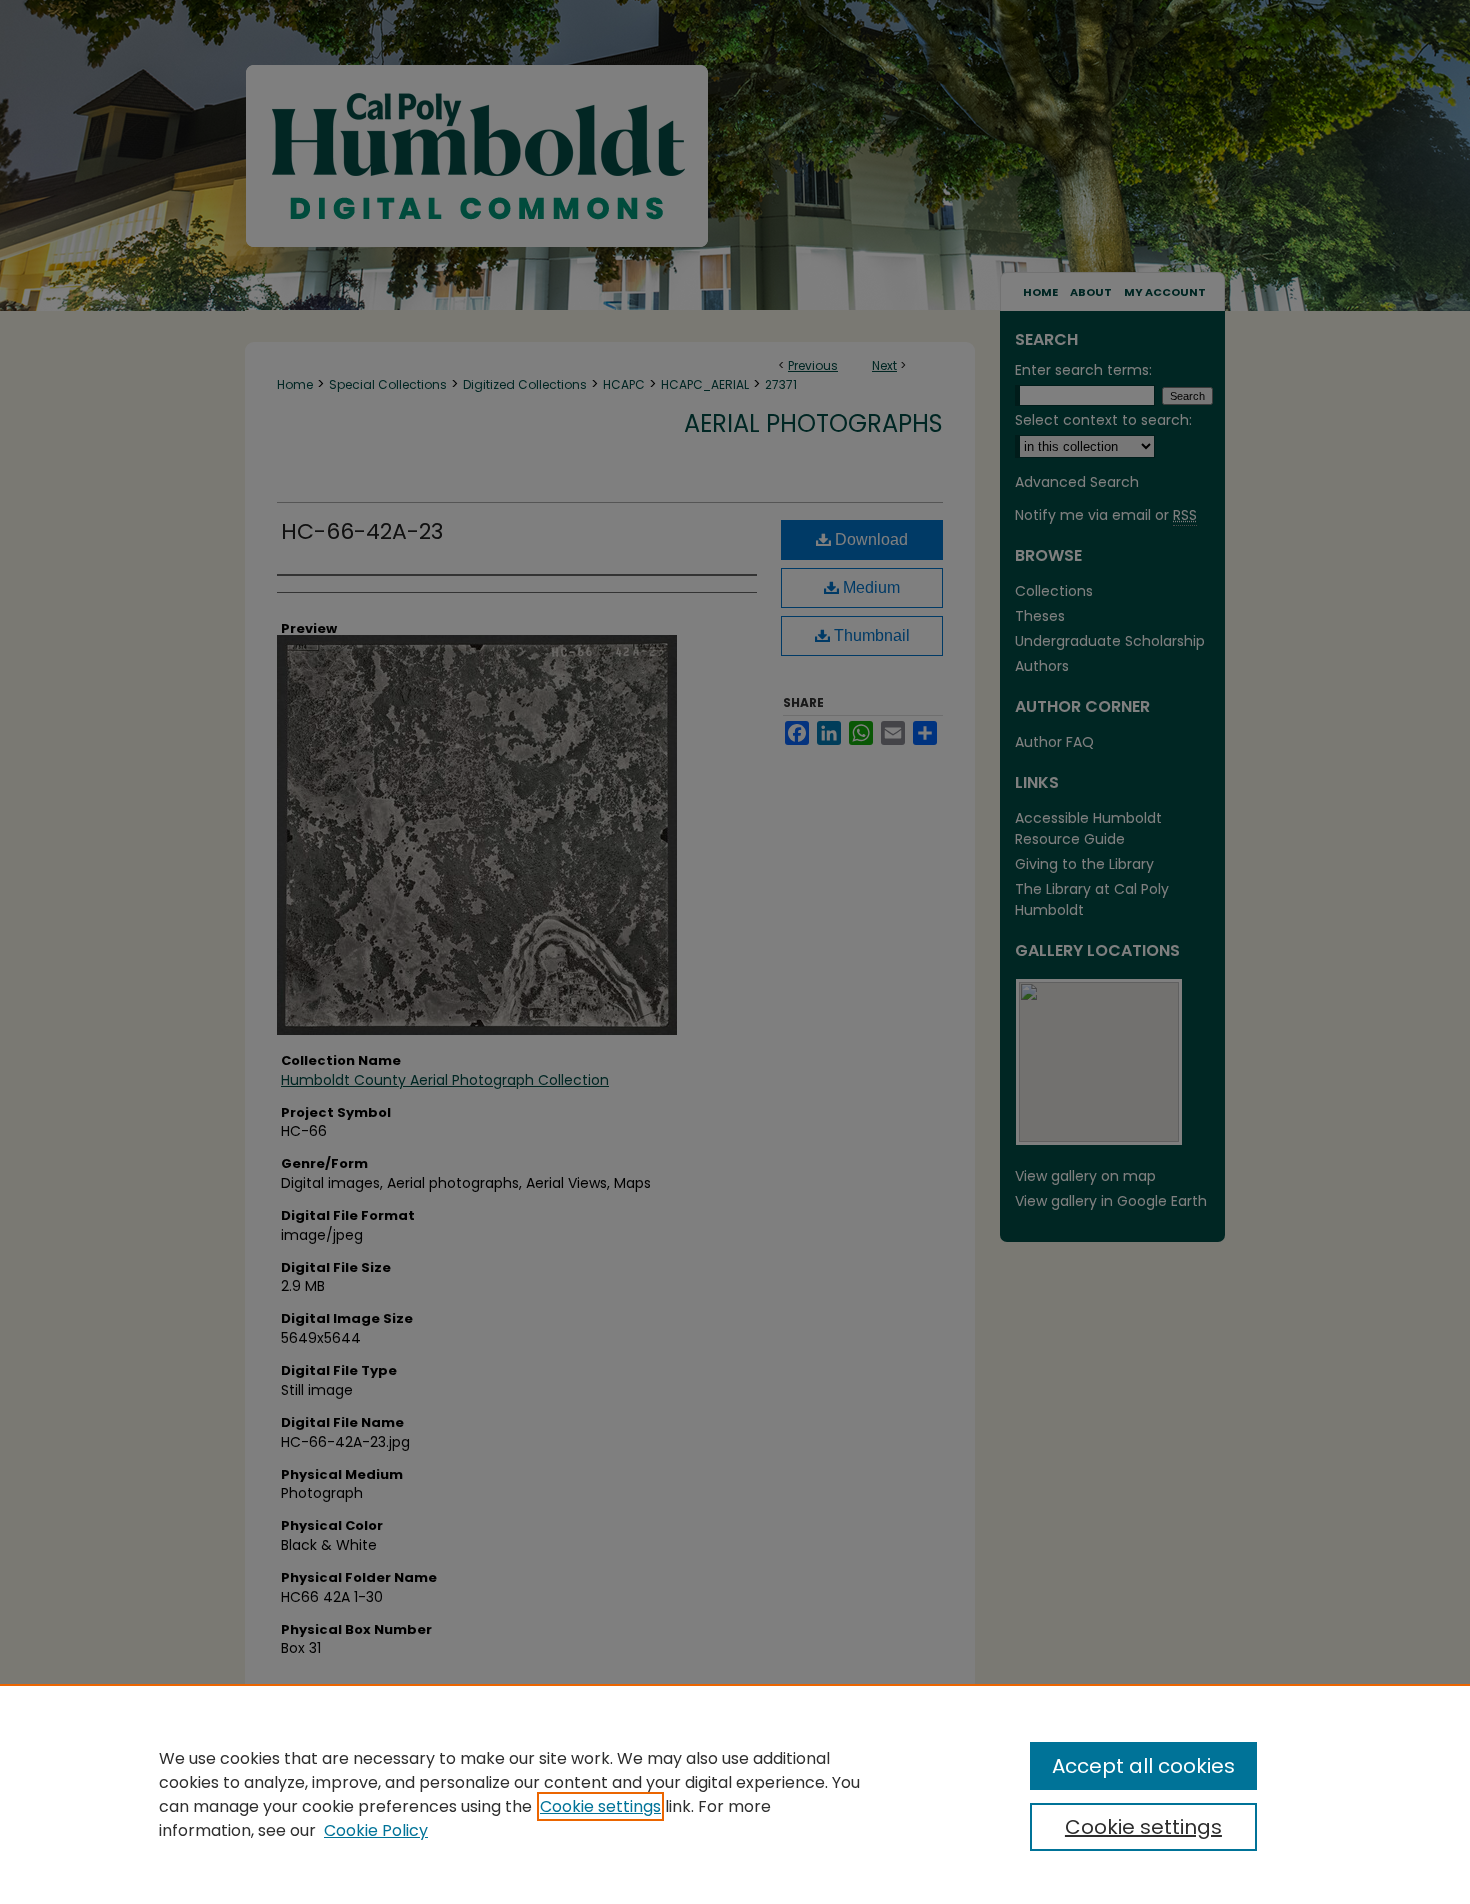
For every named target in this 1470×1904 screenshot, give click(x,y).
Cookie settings (600, 1806)
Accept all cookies (1143, 1766)
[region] (735, 1794)
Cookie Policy (376, 1830)
